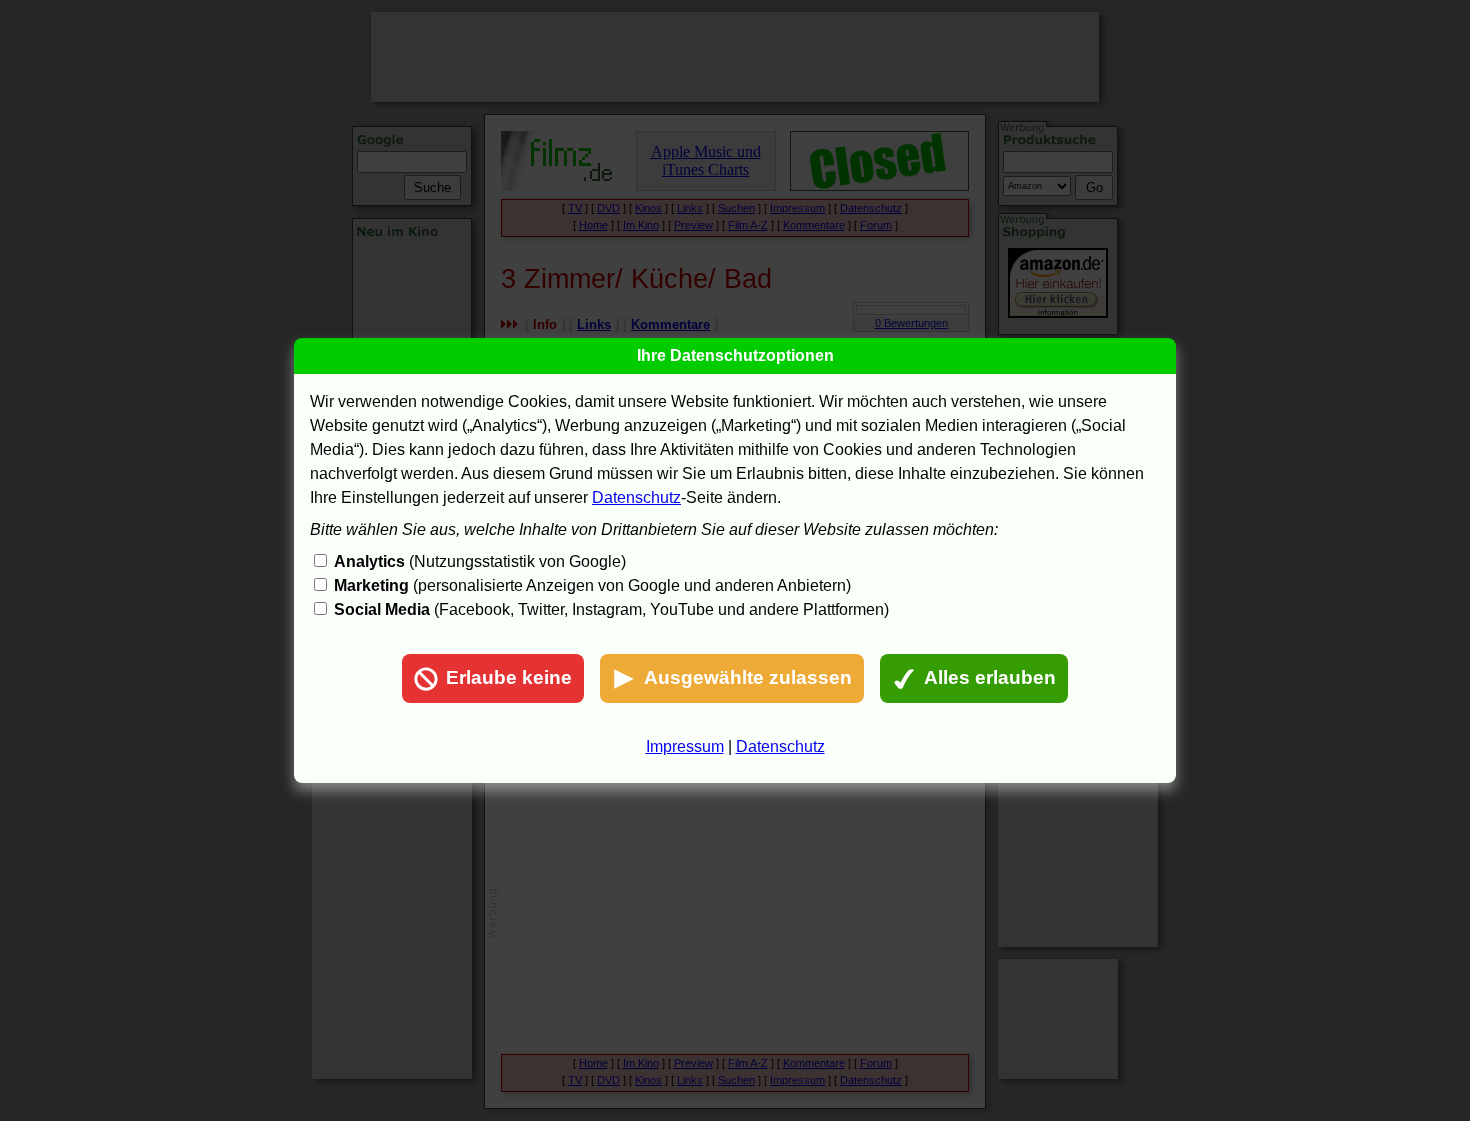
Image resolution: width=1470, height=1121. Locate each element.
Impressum (685, 746)
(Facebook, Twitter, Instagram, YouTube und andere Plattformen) (611, 609)
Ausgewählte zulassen (748, 677)
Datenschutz (636, 497)
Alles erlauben (990, 677)
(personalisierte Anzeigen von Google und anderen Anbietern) (592, 585)
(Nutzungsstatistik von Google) (480, 561)
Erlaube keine (509, 677)
